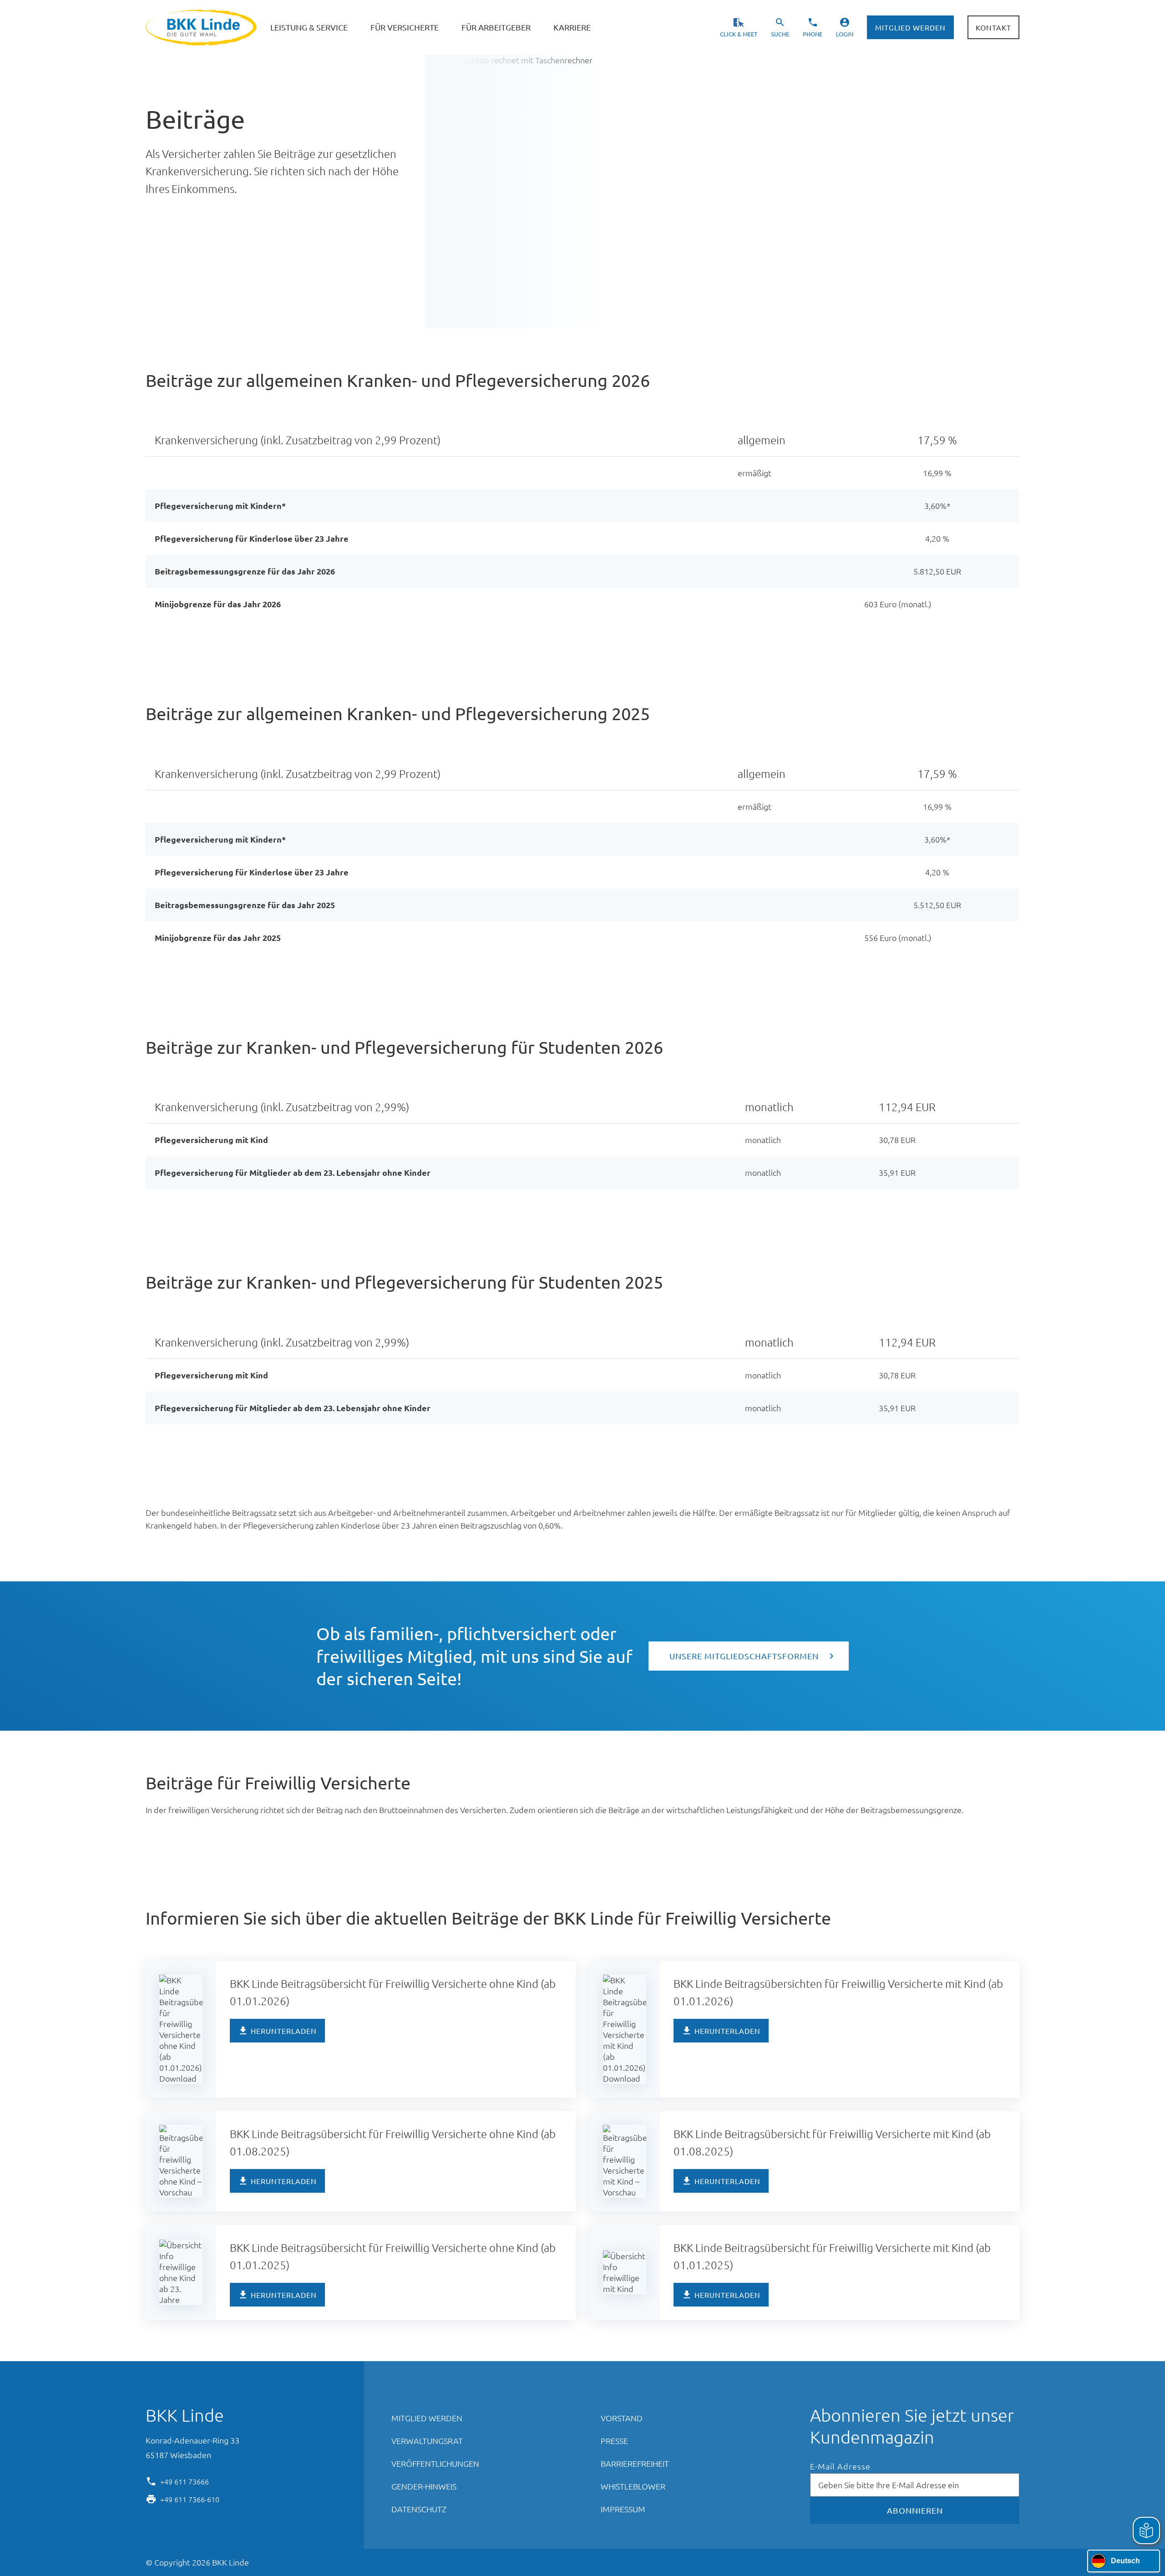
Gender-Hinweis (424, 2486)
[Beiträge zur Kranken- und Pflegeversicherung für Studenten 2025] (677, 1284)
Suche (780, 34)
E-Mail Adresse (840, 2467)
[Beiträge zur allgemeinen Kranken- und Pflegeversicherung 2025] (664, 716)
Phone (813, 34)
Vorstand (622, 2418)
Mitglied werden (910, 27)
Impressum (623, 2509)
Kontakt (993, 27)
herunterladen (284, 2031)
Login (845, 34)
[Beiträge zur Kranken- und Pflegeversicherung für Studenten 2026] (677, 1049)
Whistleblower (633, 2486)
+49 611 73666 (185, 2481)
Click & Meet (739, 34)
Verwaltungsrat (427, 2441)
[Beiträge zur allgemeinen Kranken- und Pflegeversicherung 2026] (664, 382)
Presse (614, 2441)
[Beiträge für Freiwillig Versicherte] (424, 1785)
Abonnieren (915, 2510)
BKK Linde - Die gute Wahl (202, 28)
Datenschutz (419, 2509)
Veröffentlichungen (435, 2463)
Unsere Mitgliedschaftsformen (744, 1656)
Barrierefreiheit (635, 2463)
